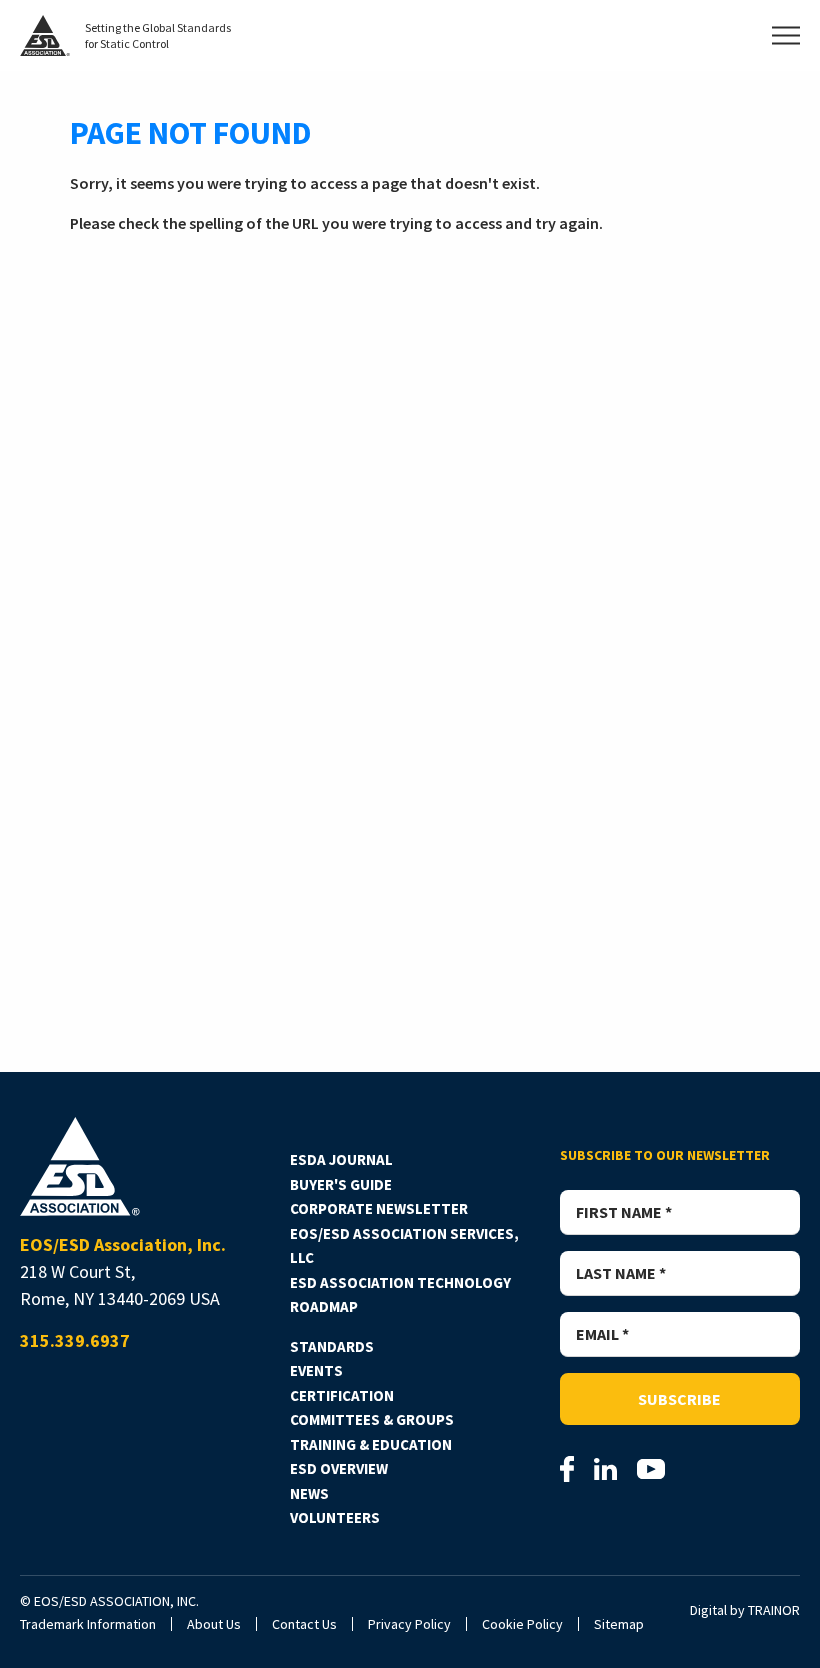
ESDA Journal (341, 1159)
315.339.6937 (75, 1340)
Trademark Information (88, 1624)
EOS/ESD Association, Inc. (80, 1166)
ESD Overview (339, 1468)
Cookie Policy (522, 1624)
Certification (342, 1395)
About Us (214, 1624)
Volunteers (335, 1517)
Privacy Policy (409, 1624)
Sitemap (619, 1624)
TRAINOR (774, 1610)
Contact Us (304, 1624)
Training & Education (371, 1444)
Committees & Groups (372, 1419)
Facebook (567, 1469)
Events (316, 1370)
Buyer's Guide (341, 1184)
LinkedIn (605, 1469)
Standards (332, 1346)
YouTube (651, 1469)
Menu (786, 35)
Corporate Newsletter (379, 1208)
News (309, 1493)
